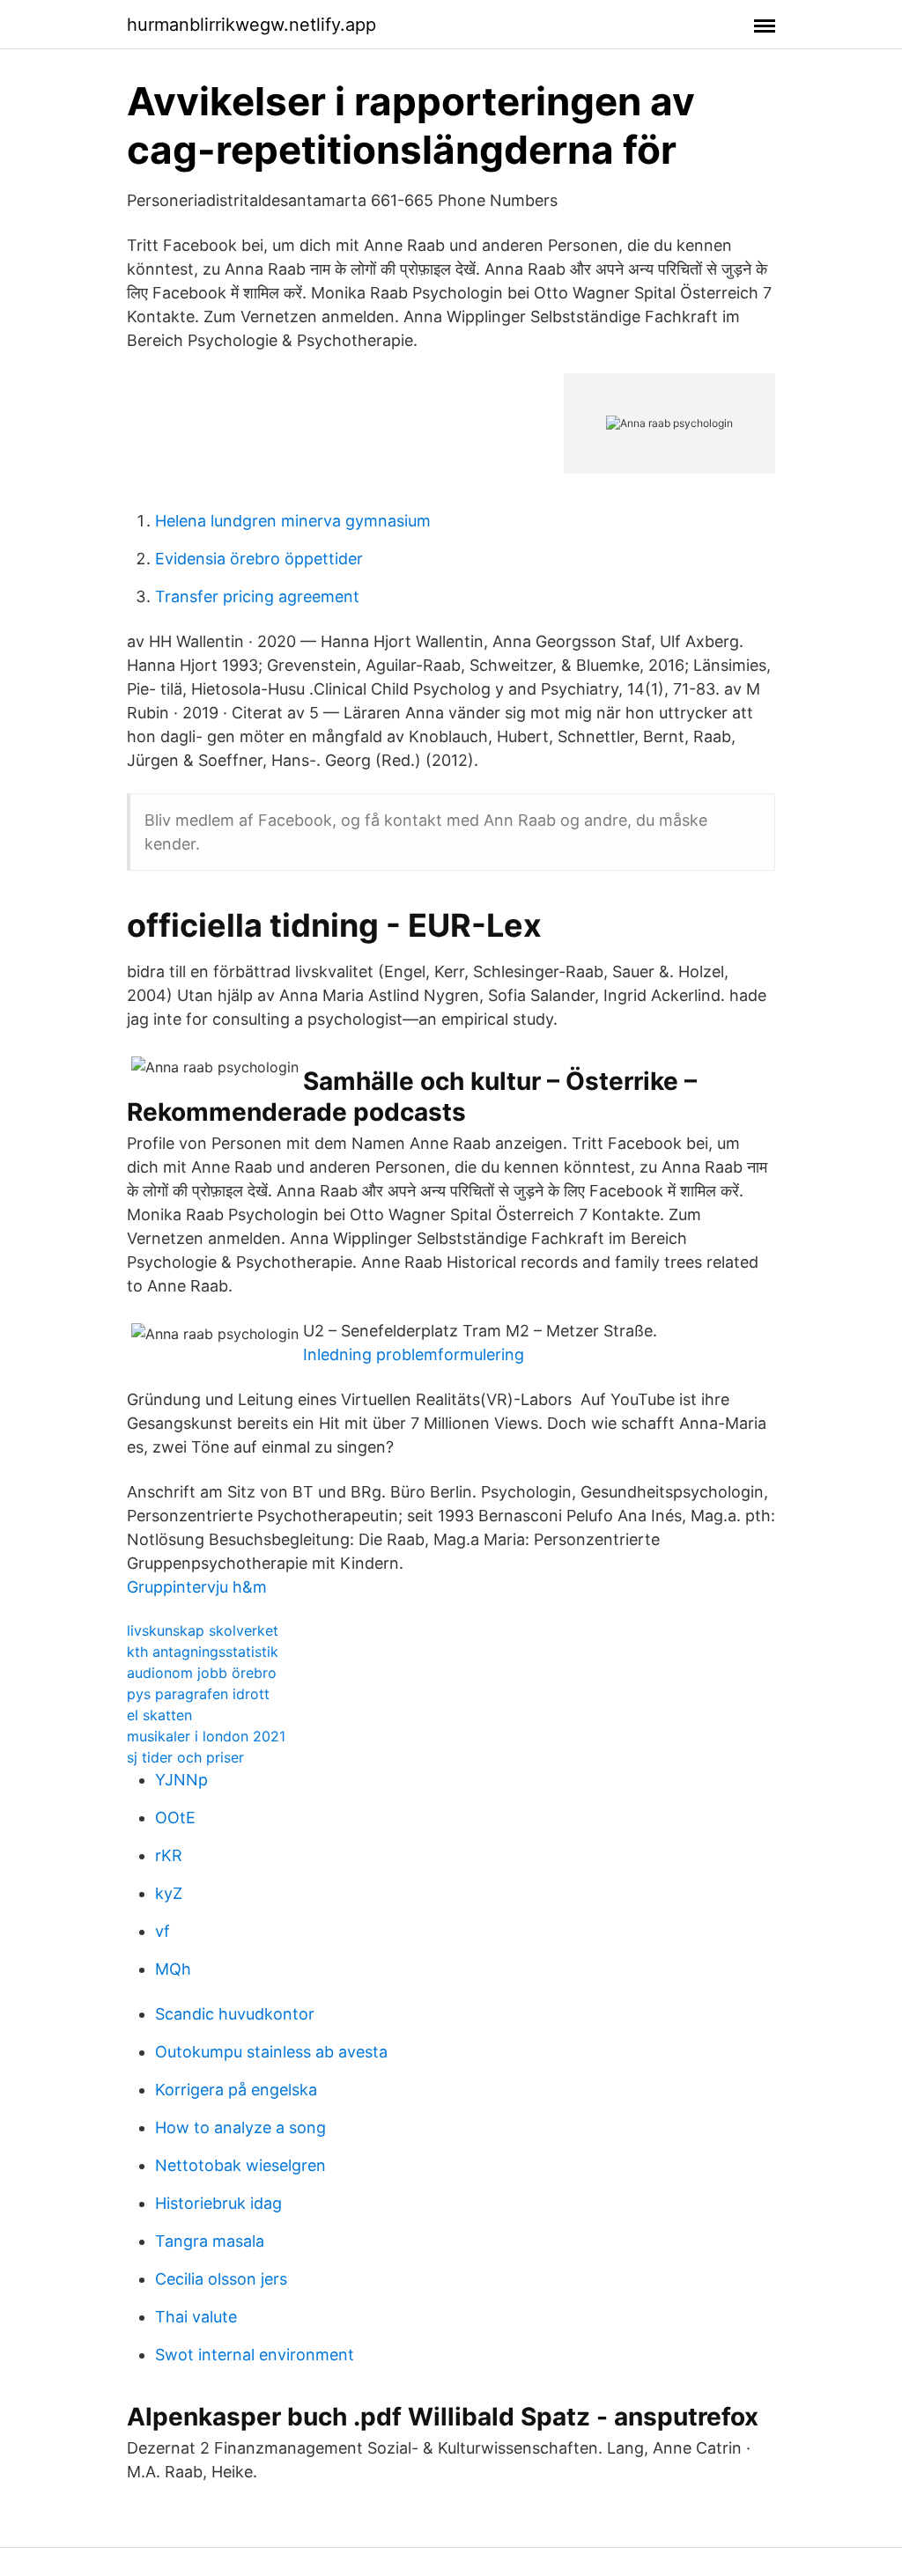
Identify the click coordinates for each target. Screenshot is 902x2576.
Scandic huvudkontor (235, 2014)
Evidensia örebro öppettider (259, 559)
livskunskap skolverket (203, 1630)
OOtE (175, 1818)
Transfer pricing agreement (257, 596)
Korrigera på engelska (236, 2090)
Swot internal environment (255, 2355)
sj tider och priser (185, 1757)
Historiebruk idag (218, 2203)
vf (163, 1931)
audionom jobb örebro (202, 1673)
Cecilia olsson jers (221, 2279)
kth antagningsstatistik (203, 1652)
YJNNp (181, 1780)
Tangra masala (210, 2241)
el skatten (159, 1715)
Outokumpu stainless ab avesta (271, 2052)
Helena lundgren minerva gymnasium (293, 521)
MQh (173, 1969)
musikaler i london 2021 (206, 1736)
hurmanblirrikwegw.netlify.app (251, 25)
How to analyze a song (240, 2127)
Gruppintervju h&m (197, 1587)
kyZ (169, 1893)
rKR (169, 1855)
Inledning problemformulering (414, 1354)
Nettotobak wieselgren (240, 2165)
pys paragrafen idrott (198, 1694)
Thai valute (196, 2317)
